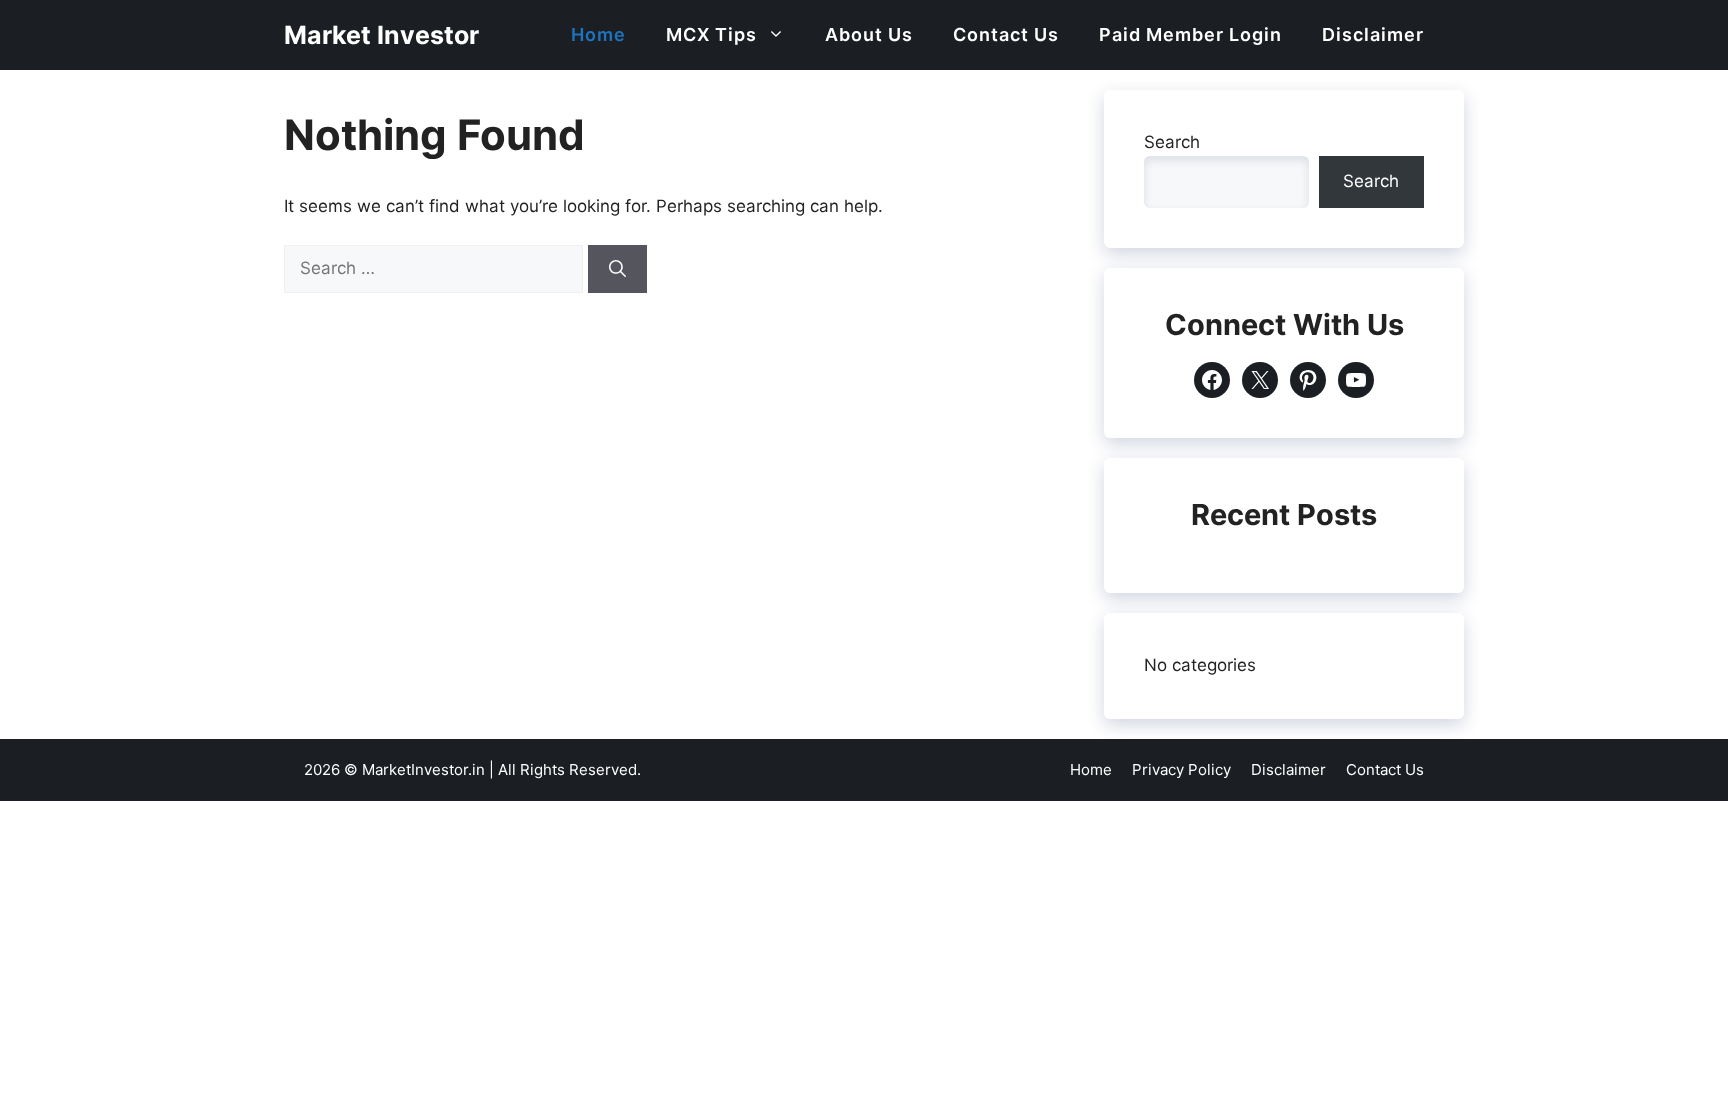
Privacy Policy (1181, 769)
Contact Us (1006, 34)
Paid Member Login (1190, 34)
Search (1172, 142)
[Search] (617, 269)
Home (598, 34)
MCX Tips (711, 34)
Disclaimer (1373, 34)
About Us (869, 34)
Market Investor (381, 35)
